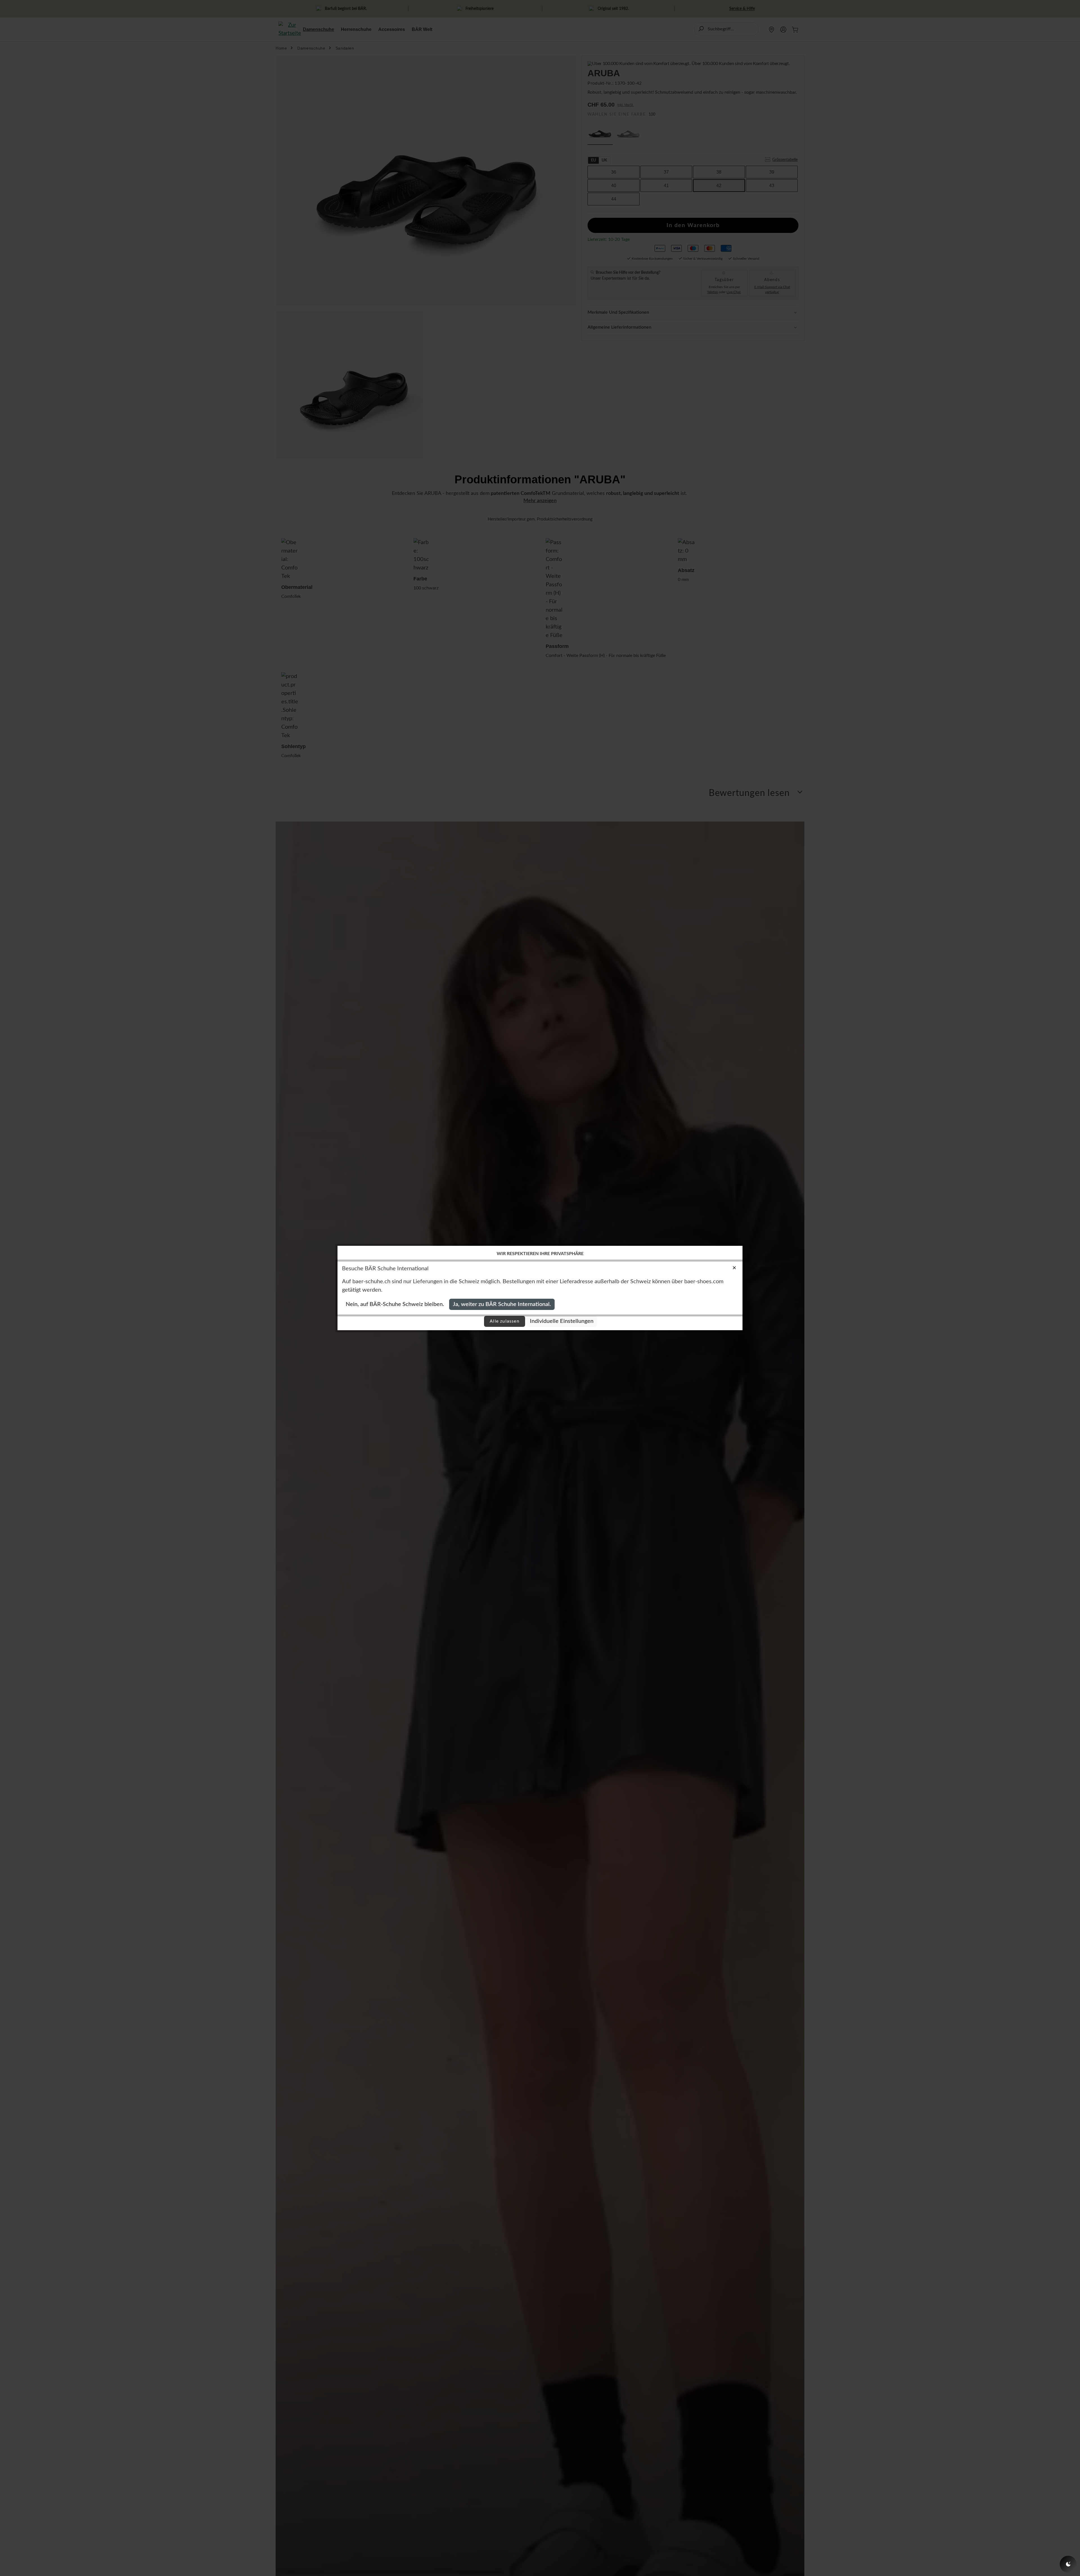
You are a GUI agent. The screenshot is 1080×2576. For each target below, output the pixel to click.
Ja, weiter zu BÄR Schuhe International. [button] (502, 1304)
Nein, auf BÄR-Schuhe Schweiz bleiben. (395, 1304)
